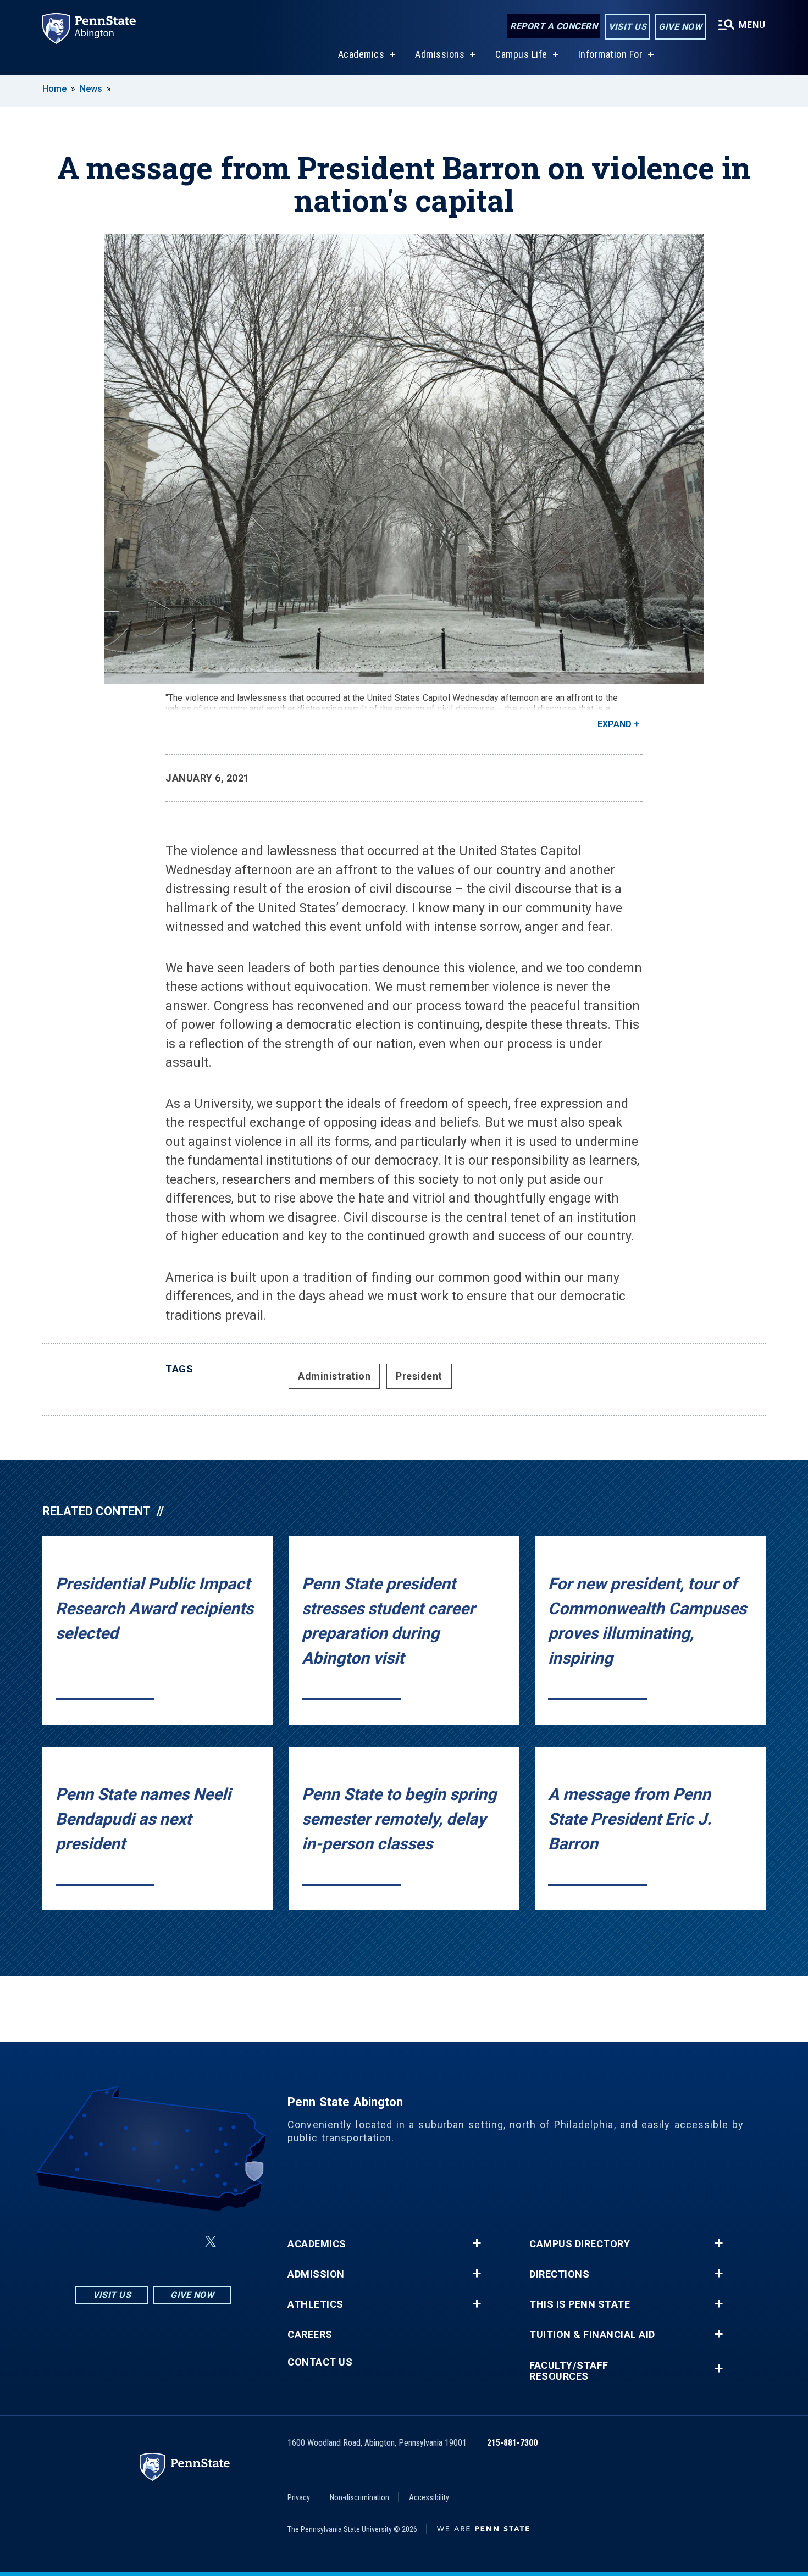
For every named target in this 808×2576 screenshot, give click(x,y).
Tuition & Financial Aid (592, 2335)
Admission (316, 2274)
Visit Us (627, 27)
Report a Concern (554, 26)
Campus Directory (580, 2244)
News (91, 89)
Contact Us (320, 2362)
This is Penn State (580, 2304)
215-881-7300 (512, 2443)
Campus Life (521, 54)
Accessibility (429, 2497)
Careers (310, 2335)
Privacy (299, 2497)
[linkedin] (156, 2242)
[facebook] (127, 2242)
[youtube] (184, 2242)
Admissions (440, 54)
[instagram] (98, 2242)
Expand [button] (615, 724)
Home (54, 89)
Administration (334, 1376)
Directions (559, 2274)
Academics (361, 54)
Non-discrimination (359, 2497)
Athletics (316, 2304)
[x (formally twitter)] (211, 2242)
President (419, 1376)
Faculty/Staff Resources (569, 2371)
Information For (611, 54)
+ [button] (477, 2243)
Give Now (680, 27)
